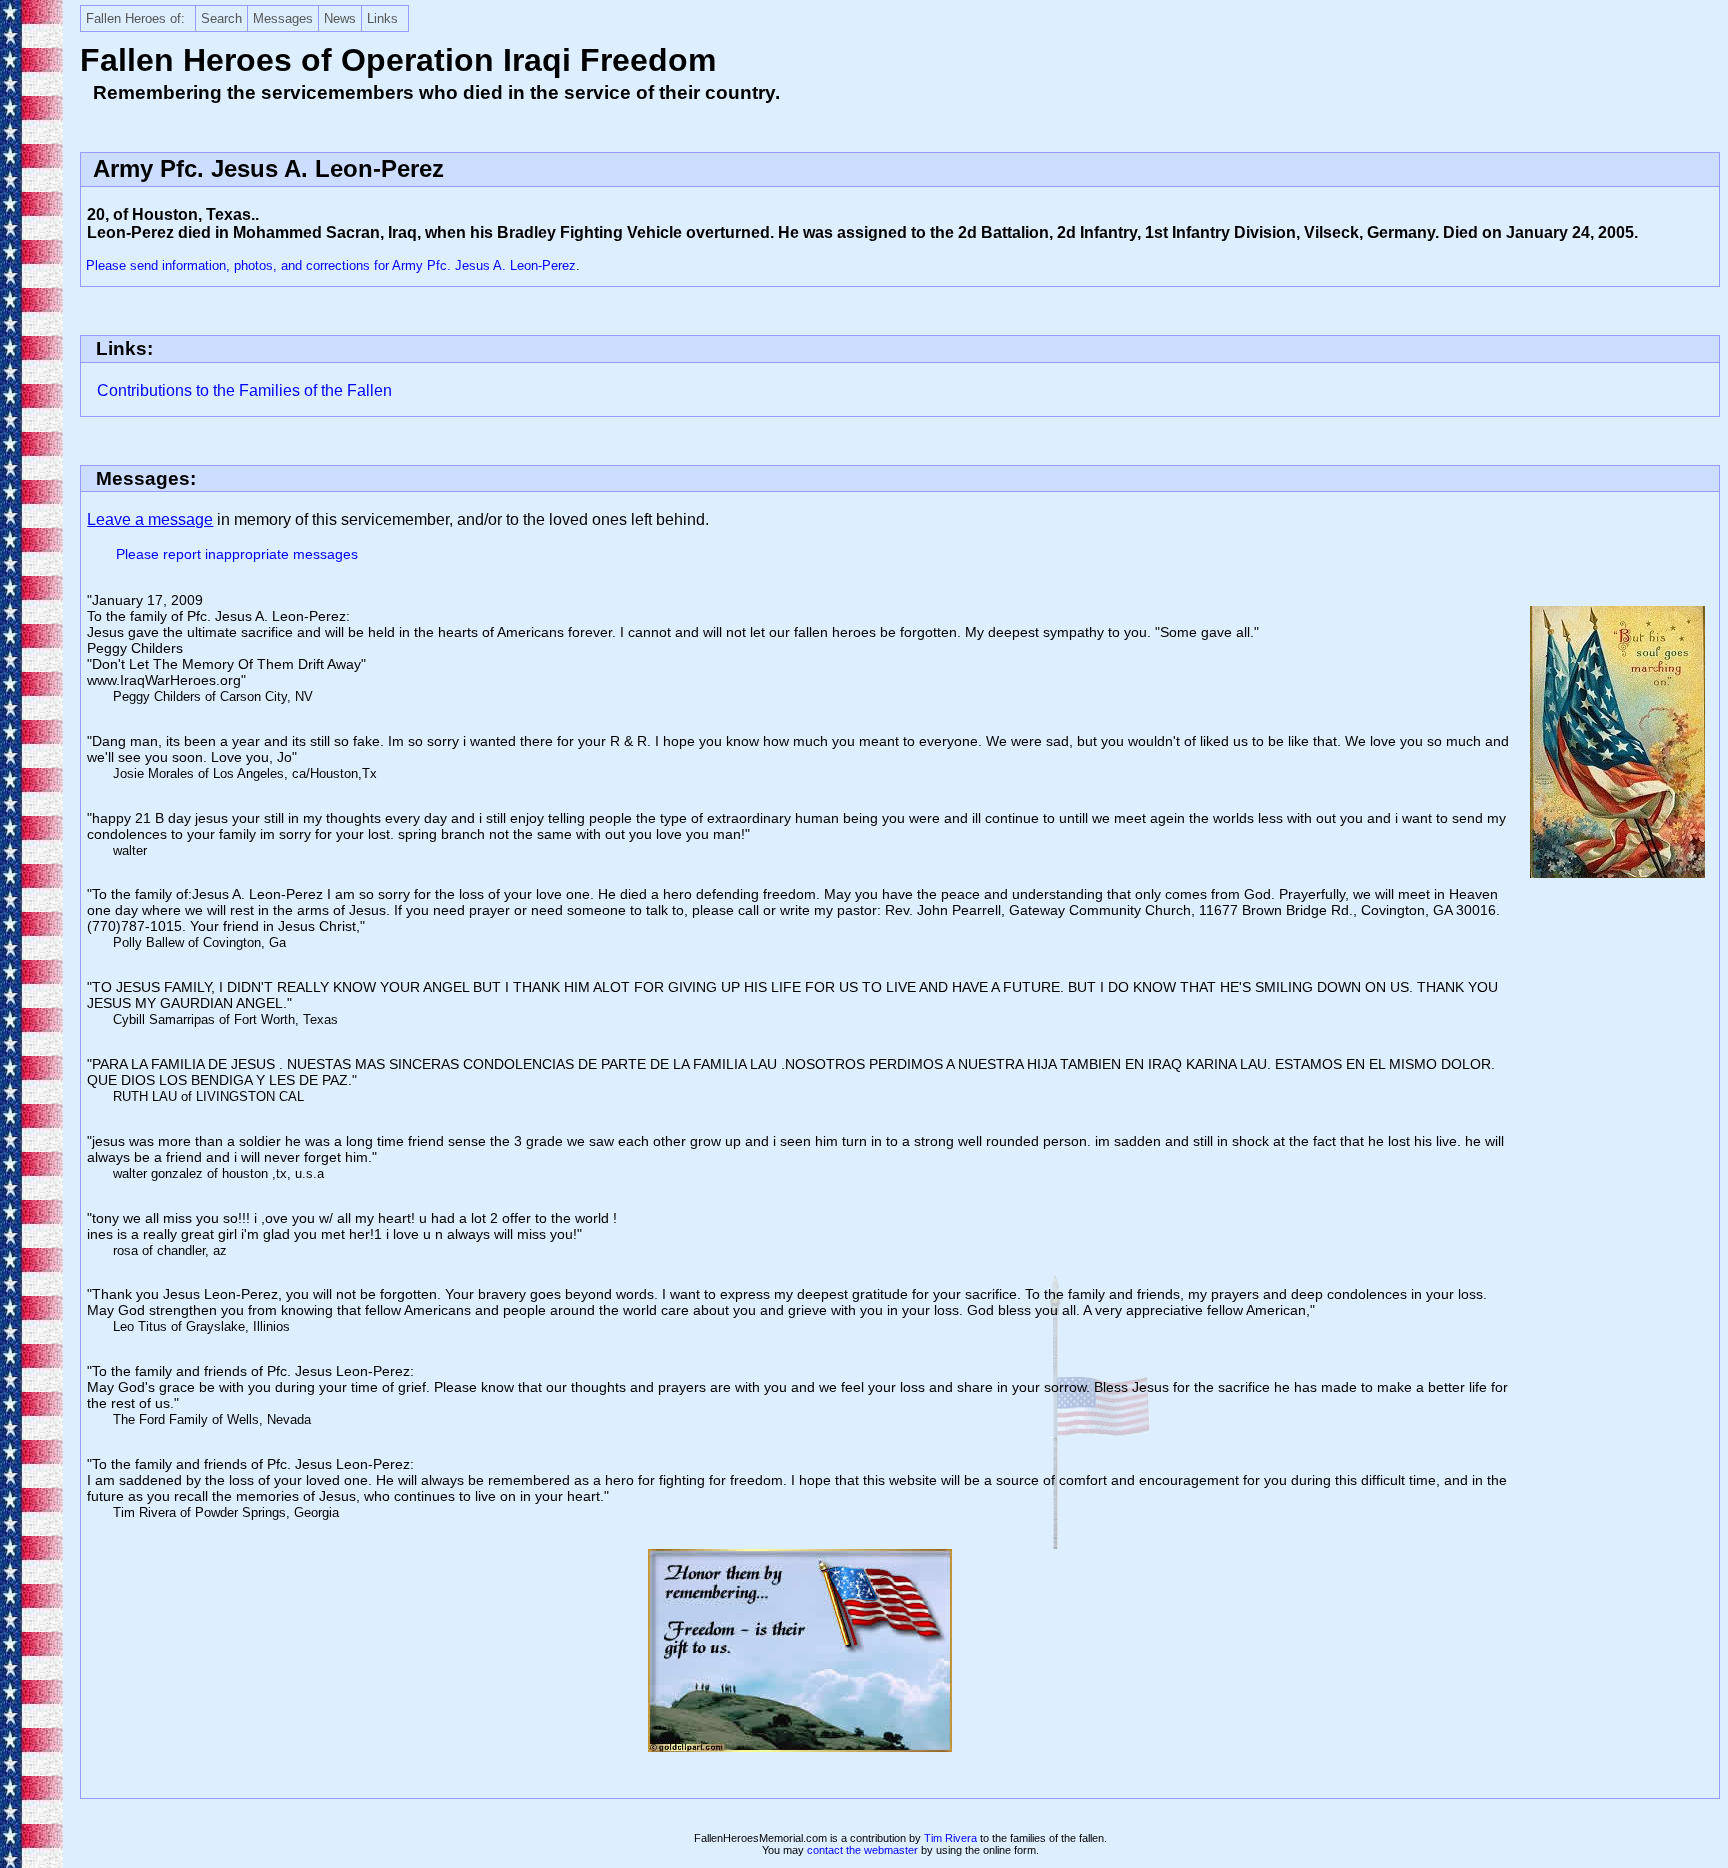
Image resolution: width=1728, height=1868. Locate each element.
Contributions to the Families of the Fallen (244, 390)
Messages (283, 18)
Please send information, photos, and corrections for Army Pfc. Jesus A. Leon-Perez (331, 265)
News (340, 18)
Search (221, 18)
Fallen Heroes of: (135, 18)
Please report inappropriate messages (237, 554)
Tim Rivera (950, 1838)
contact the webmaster (862, 1850)
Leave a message (150, 519)
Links (382, 18)
